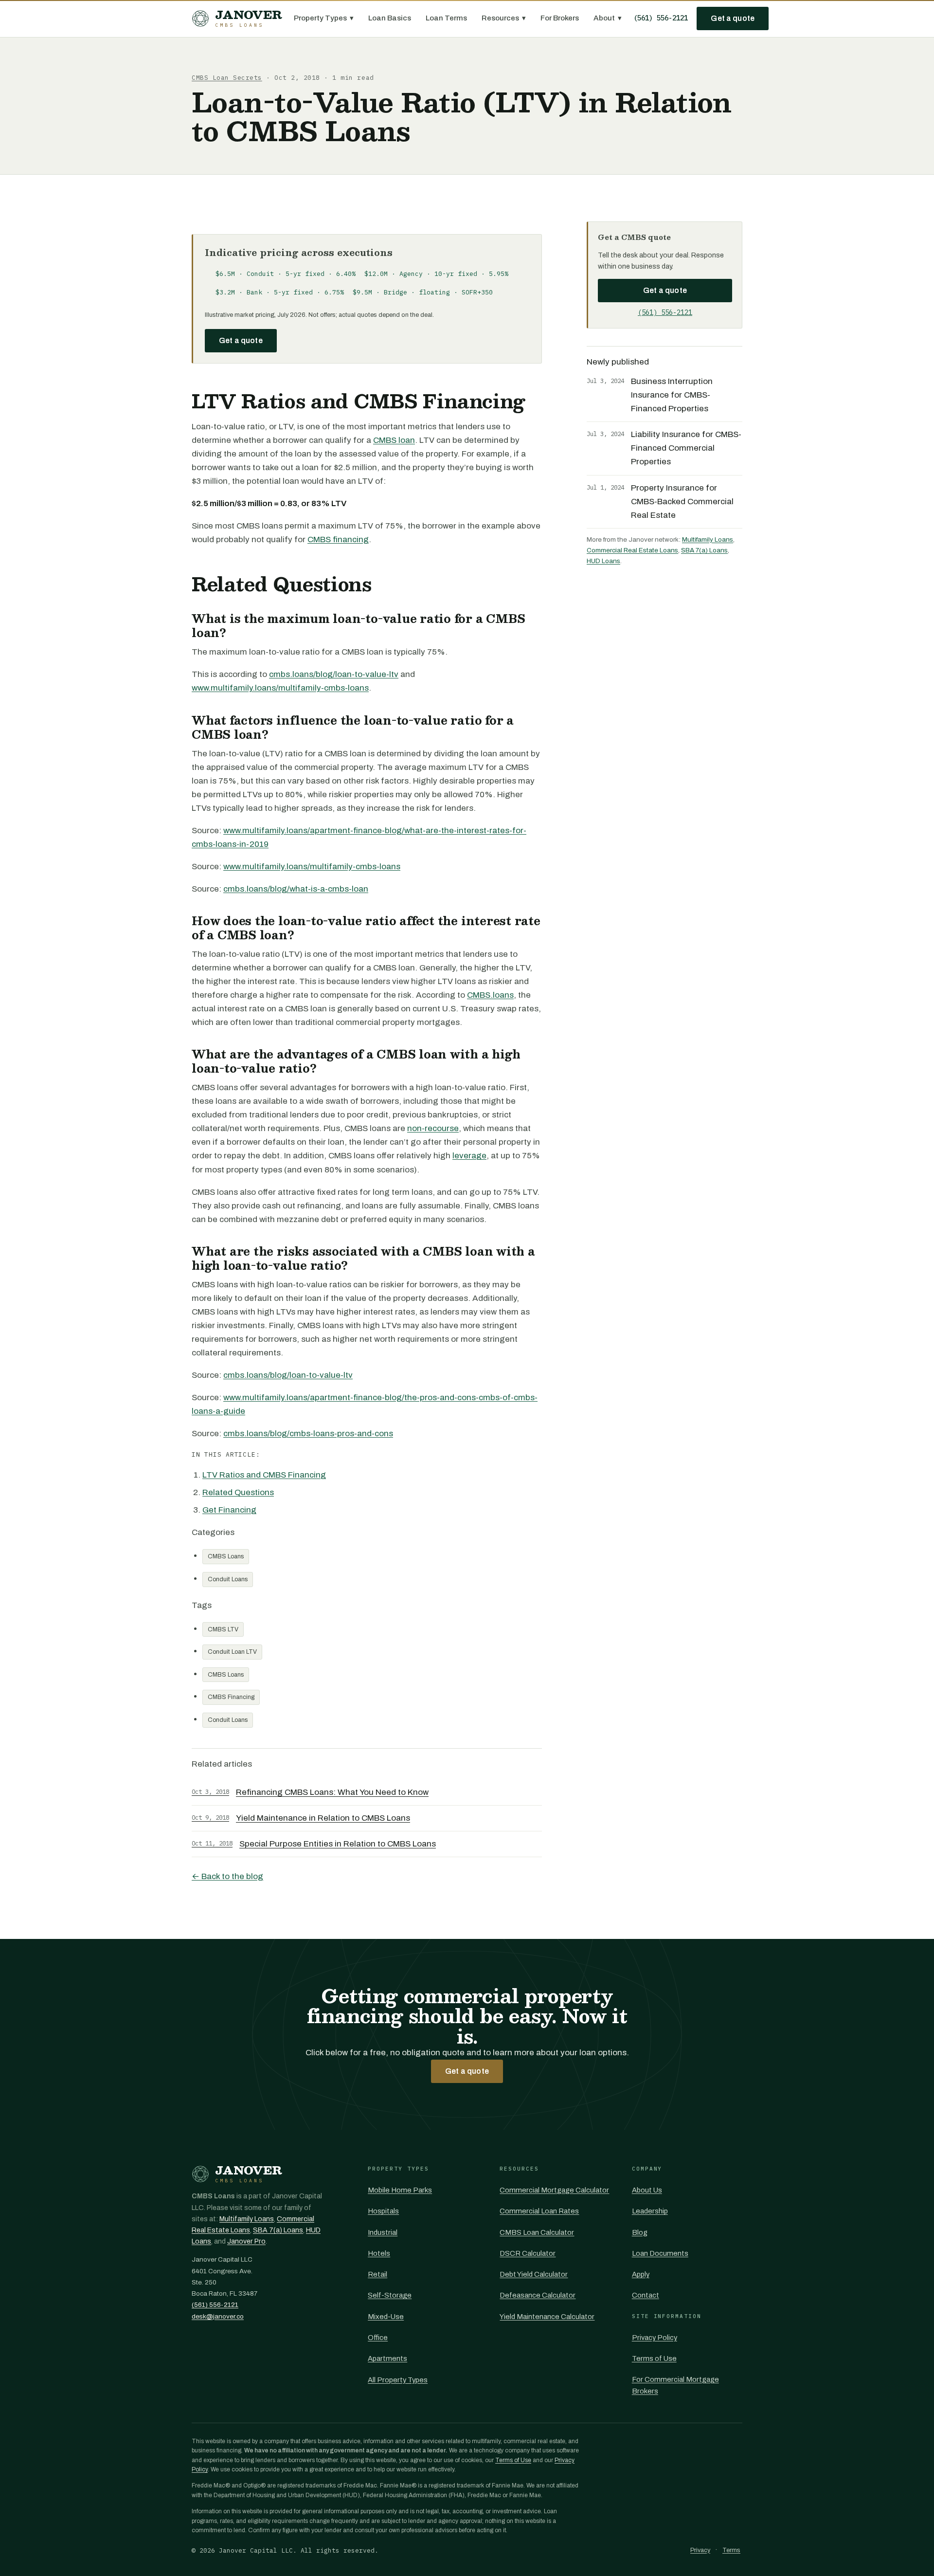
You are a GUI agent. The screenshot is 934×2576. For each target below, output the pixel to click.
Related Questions (238, 1492)
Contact (646, 2295)
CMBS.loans (490, 995)
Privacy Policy (655, 2338)
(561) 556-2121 (661, 18)
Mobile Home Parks (400, 2190)
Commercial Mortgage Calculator (554, 2190)
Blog (640, 2232)
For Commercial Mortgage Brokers (675, 2385)
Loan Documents (660, 2253)
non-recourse (433, 1128)
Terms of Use (654, 2358)
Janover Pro (246, 2241)
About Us (647, 2190)
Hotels (379, 2253)
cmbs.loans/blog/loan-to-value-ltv (334, 674)
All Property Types (398, 2380)
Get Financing (229, 1510)
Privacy (700, 2550)
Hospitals (383, 2211)
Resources (504, 18)
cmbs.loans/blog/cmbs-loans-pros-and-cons (308, 1434)
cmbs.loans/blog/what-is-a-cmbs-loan (296, 889)
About (608, 18)
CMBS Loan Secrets (227, 78)
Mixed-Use (386, 2317)
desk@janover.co (218, 2316)
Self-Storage (390, 2295)
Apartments (387, 2358)
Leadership (650, 2211)
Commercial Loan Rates (539, 2211)
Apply (641, 2274)
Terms (731, 2550)
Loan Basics (390, 18)
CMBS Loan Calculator (537, 2232)
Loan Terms (446, 18)
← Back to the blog (227, 1876)
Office (378, 2338)
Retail (377, 2274)
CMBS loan (394, 440)
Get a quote (733, 18)
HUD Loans (603, 561)
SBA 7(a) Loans (704, 550)
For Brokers (560, 18)
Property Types (324, 18)
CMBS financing (338, 539)
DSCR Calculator (528, 2253)
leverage (469, 1156)
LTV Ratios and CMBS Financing (264, 1475)
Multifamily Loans (708, 539)
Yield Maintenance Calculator (547, 2317)
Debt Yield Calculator (534, 2274)
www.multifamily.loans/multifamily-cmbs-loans (280, 688)
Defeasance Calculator (538, 2295)
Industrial (383, 2232)
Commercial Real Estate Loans (632, 550)
